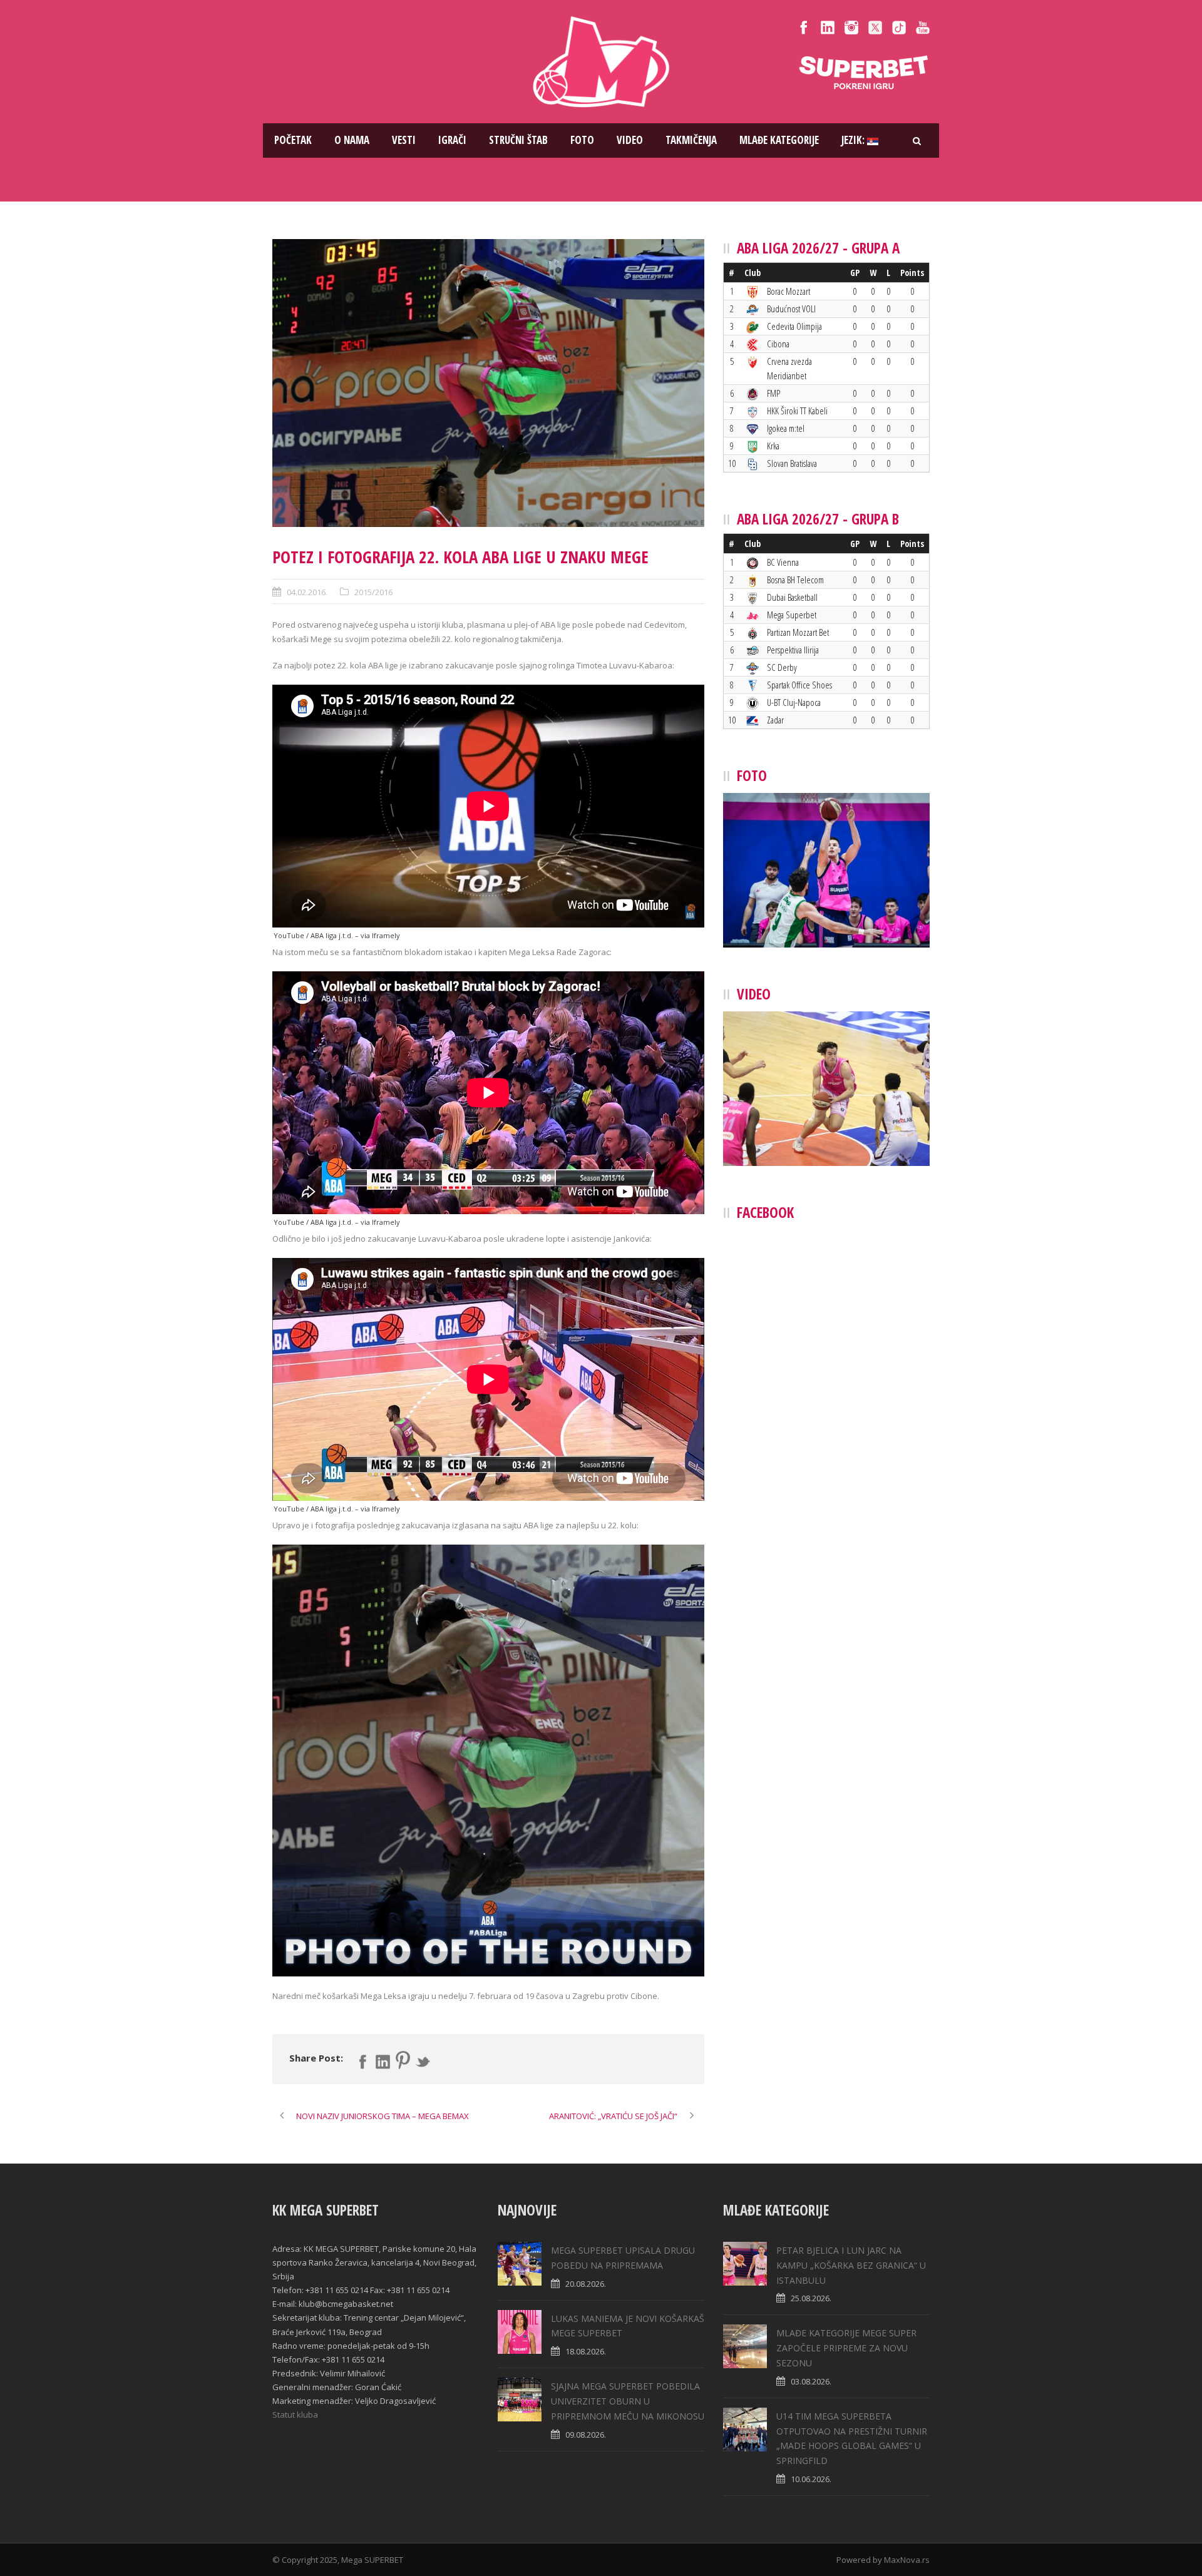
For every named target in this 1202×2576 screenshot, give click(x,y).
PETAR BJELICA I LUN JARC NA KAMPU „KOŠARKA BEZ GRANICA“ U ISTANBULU (851, 2265)
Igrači (452, 140)
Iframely (386, 935)
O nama (352, 140)
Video (630, 140)
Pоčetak (293, 140)
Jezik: (854, 140)
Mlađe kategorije (779, 140)
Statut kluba (295, 2415)
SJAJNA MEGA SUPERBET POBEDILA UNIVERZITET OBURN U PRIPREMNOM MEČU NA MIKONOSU (628, 2401)
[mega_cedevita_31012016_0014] (488, 383)
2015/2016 (373, 592)
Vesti (404, 140)
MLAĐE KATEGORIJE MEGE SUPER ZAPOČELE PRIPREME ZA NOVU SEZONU (846, 2348)
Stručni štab (518, 140)
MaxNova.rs (907, 2560)
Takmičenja (691, 140)
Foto (582, 140)
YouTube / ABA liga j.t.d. (313, 935)
